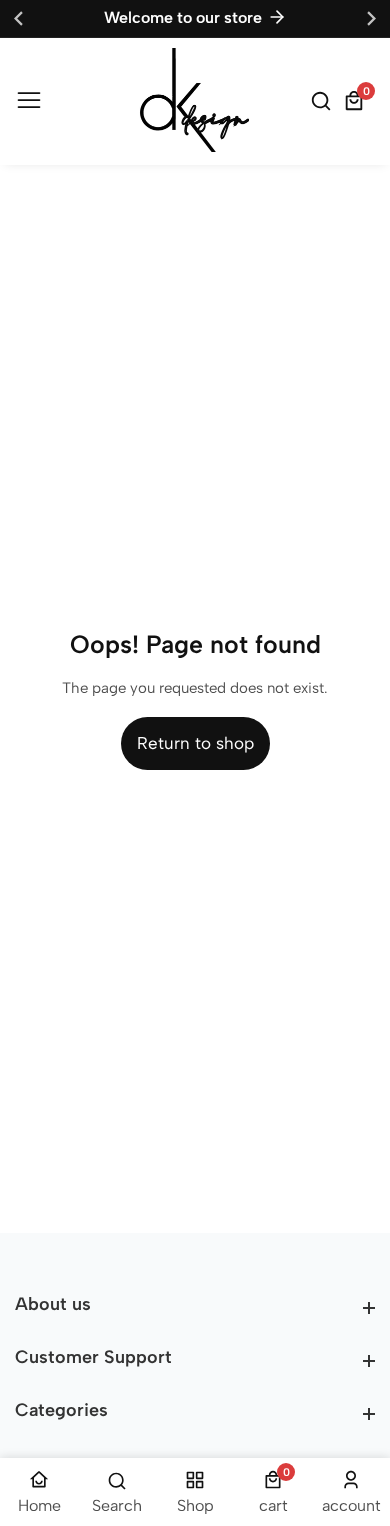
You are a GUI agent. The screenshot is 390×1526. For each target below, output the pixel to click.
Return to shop (195, 743)
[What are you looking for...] (324, 101)
